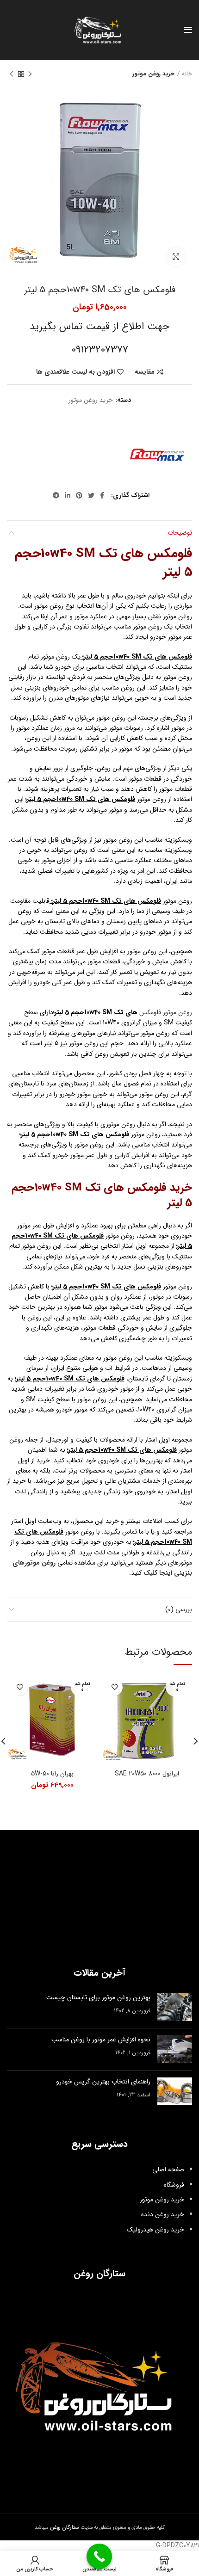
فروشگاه (174, 2185)
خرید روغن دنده (163, 2214)
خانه (187, 74)
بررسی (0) (179, 1609)
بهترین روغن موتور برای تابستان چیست (98, 1997)
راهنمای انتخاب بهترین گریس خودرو (103, 2082)
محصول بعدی (12, 74)
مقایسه (145, 372)
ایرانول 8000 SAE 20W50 (147, 1774)
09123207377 (100, 350)
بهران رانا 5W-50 (52, 1774)
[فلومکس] (157, 455)
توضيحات (180, 533)
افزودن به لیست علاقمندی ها (75, 372)
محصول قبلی (30, 74)
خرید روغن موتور (153, 74)
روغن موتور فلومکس (166, 1012)
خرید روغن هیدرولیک (155, 2230)
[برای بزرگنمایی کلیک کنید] (176, 257)
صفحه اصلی (168, 2169)
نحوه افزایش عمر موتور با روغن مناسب (101, 2040)
